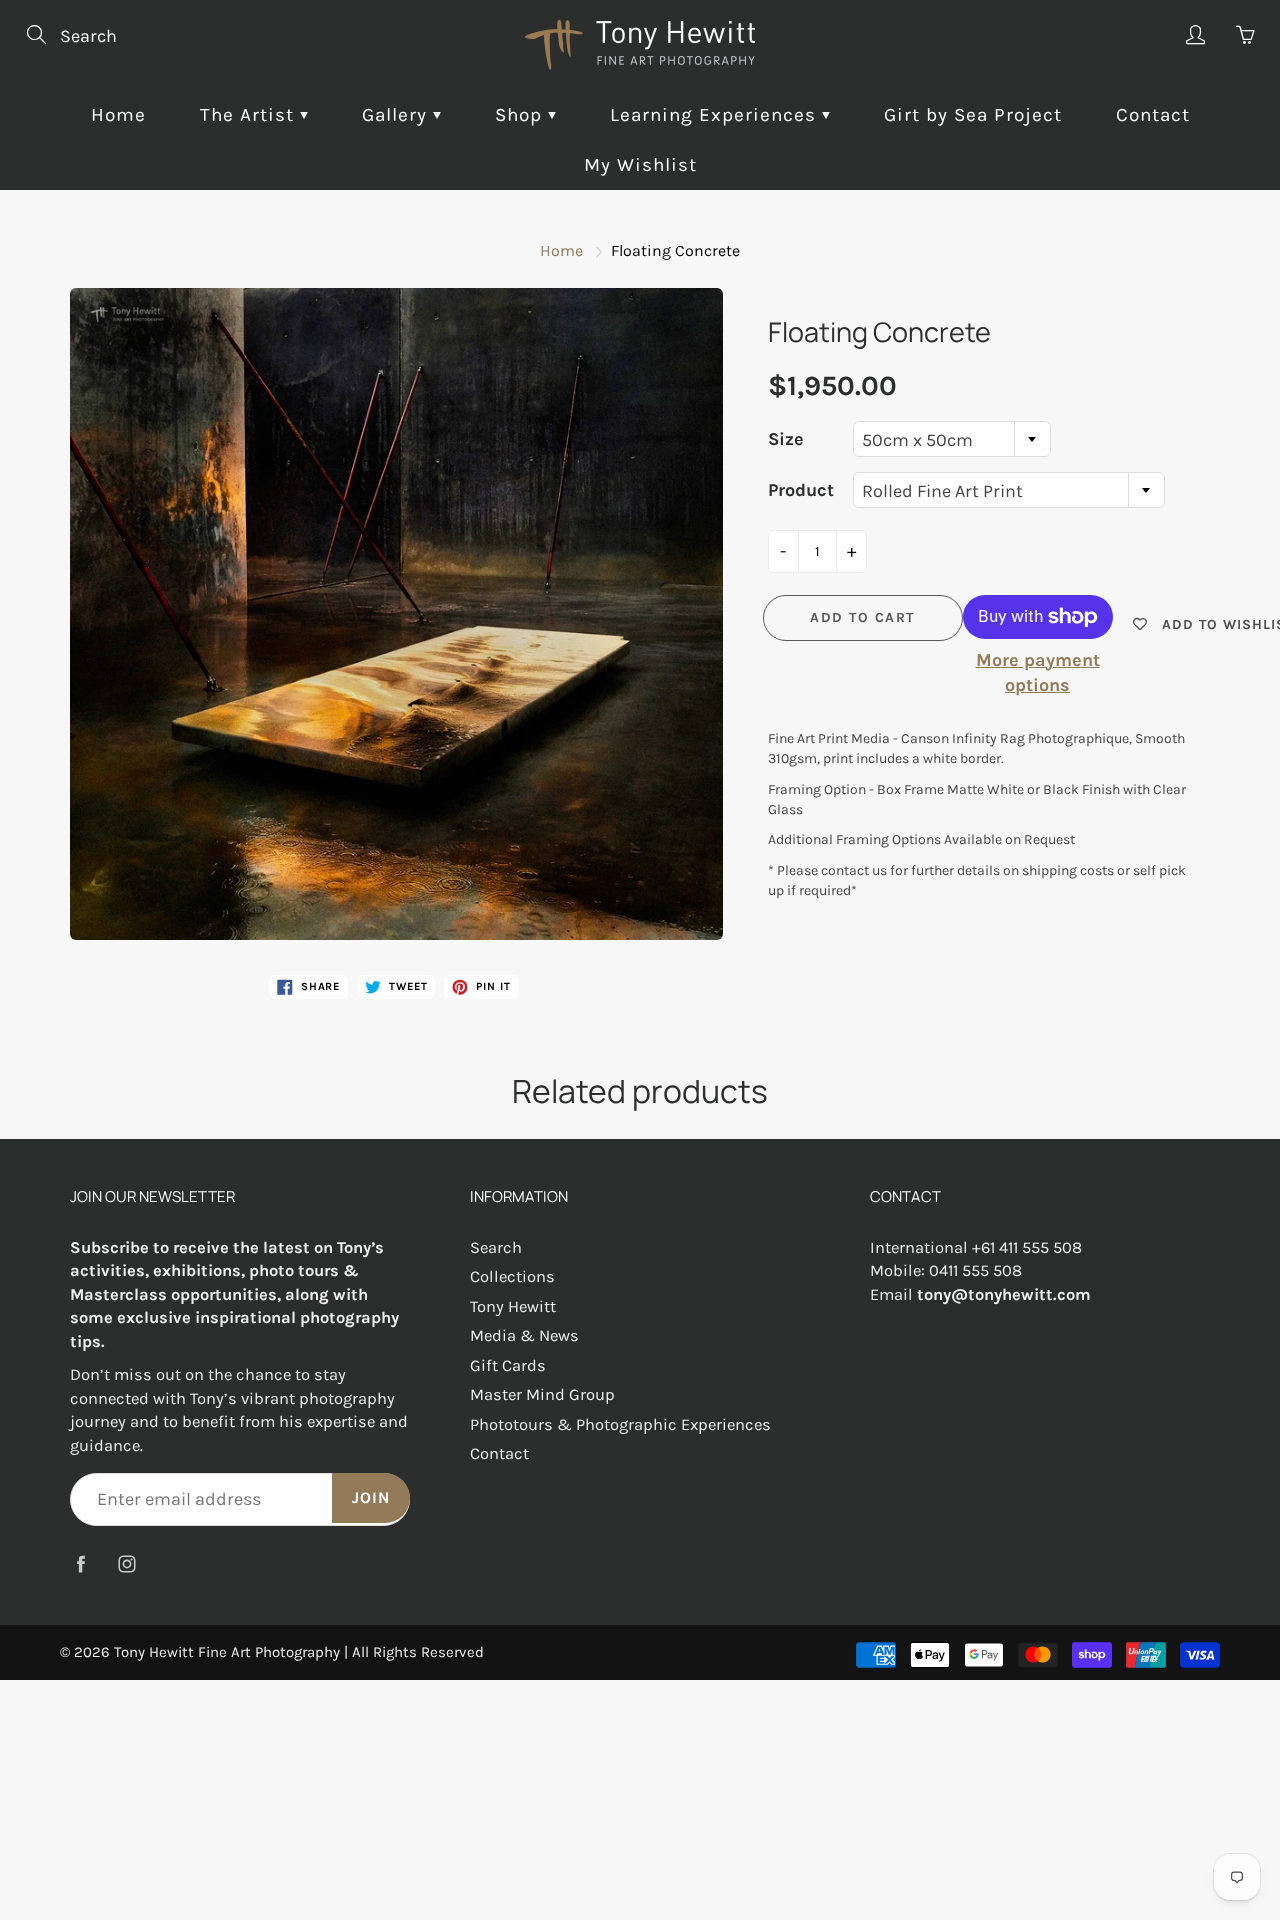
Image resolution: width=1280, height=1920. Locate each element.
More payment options (1038, 673)
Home (118, 115)
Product (801, 490)
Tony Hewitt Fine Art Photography (227, 1652)
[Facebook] (80, 1563)
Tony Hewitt (513, 1306)
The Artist (250, 115)
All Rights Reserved (418, 1652)
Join (371, 1497)
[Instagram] (126, 1563)
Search (496, 1247)
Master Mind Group (542, 1394)
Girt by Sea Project (973, 115)
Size (786, 439)
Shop (521, 115)
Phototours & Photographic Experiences (620, 1424)
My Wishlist (640, 165)
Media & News (524, 1335)
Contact (1153, 115)
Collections (512, 1276)
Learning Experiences (716, 115)
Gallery (397, 115)
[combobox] (952, 439)
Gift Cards (508, 1365)
